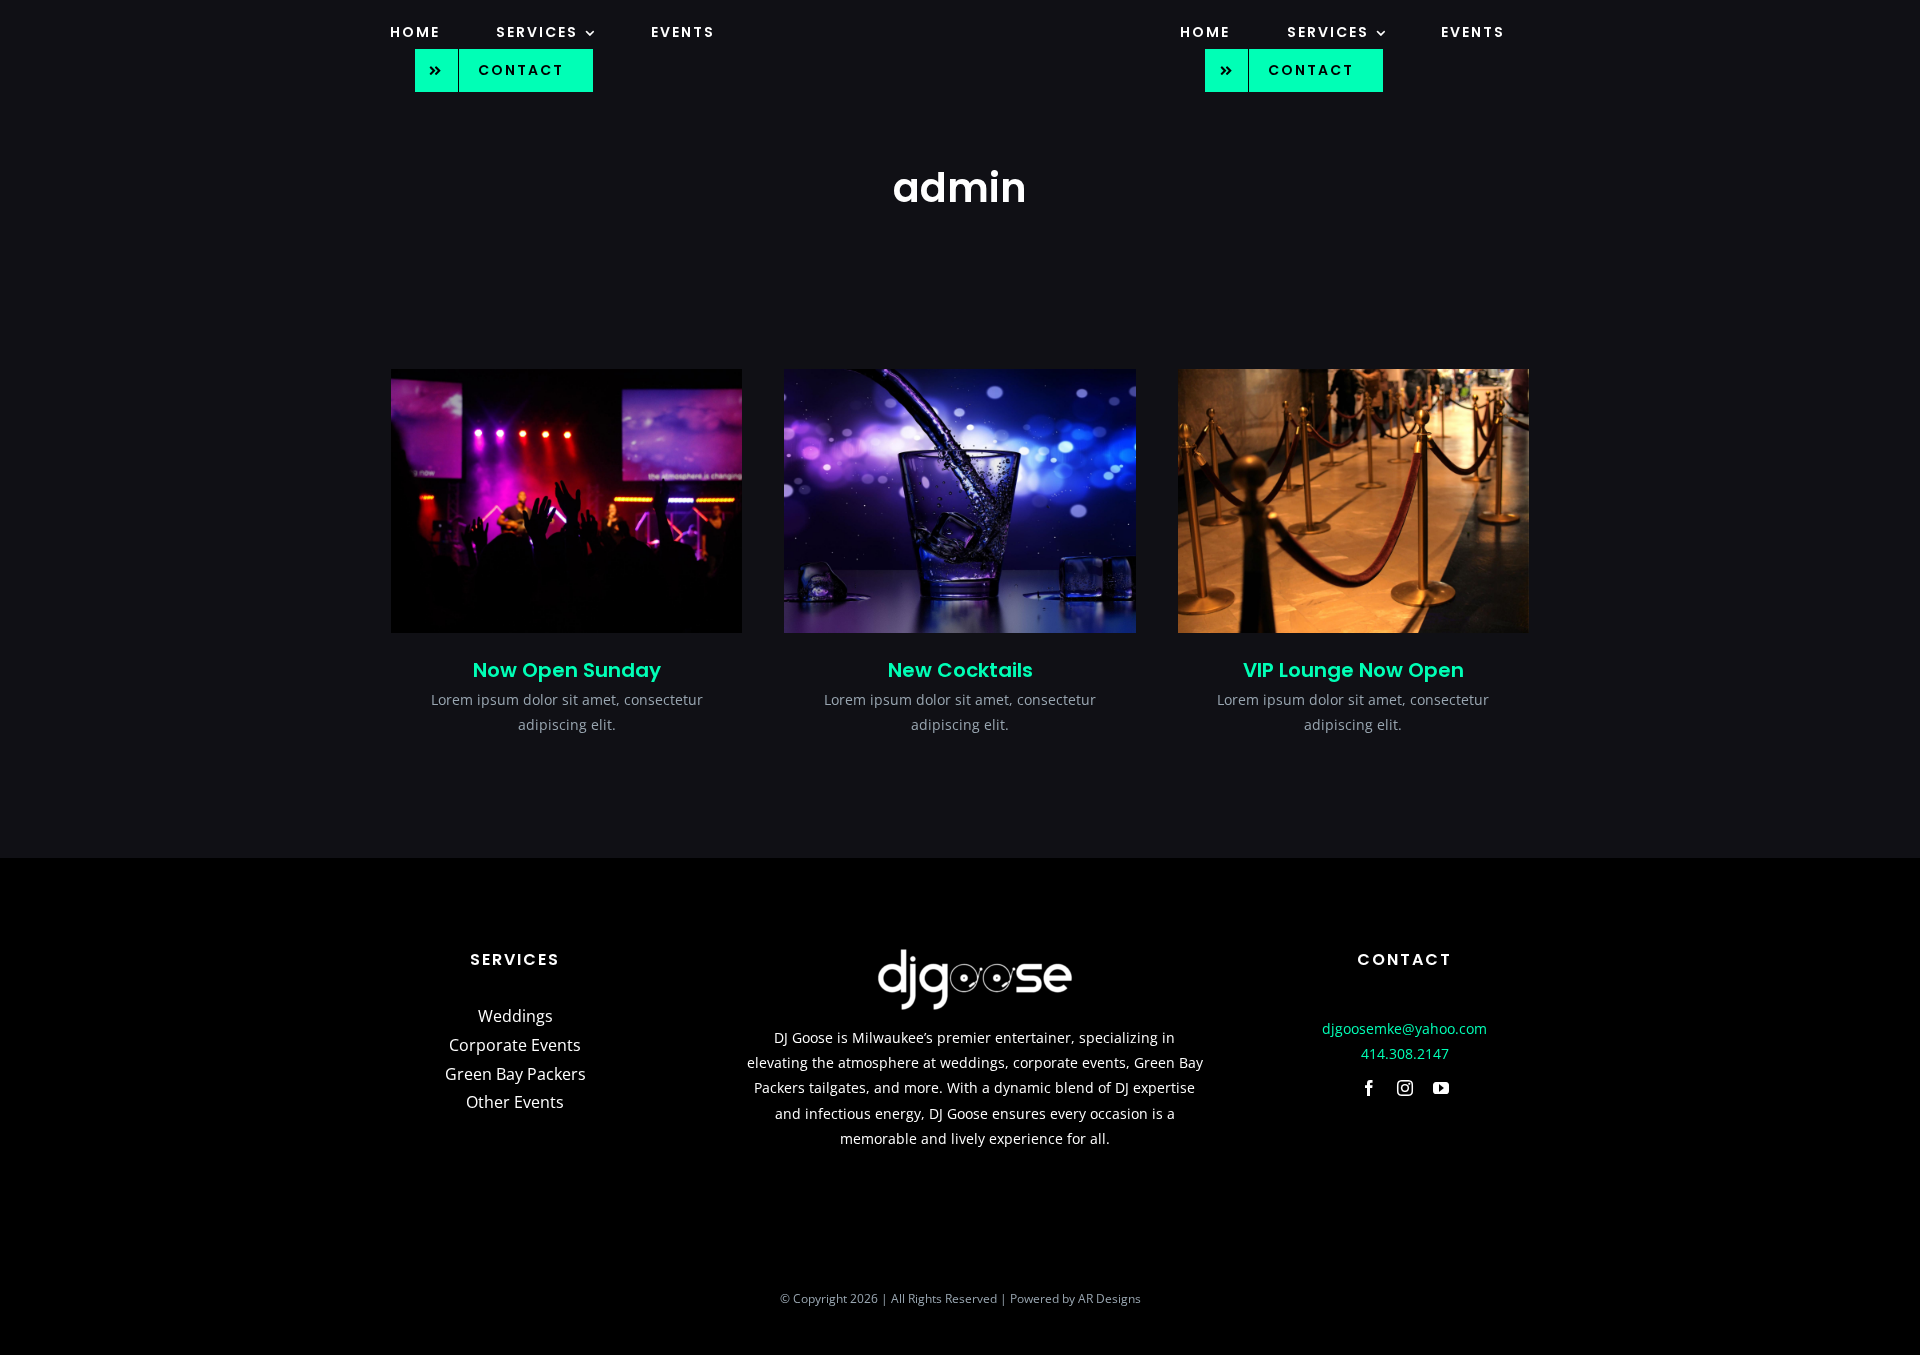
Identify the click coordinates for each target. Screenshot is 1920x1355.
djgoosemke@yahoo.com (1404, 1028)
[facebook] (1369, 1088)
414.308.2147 (1405, 1053)
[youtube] (1441, 1088)
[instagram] (1405, 1088)
